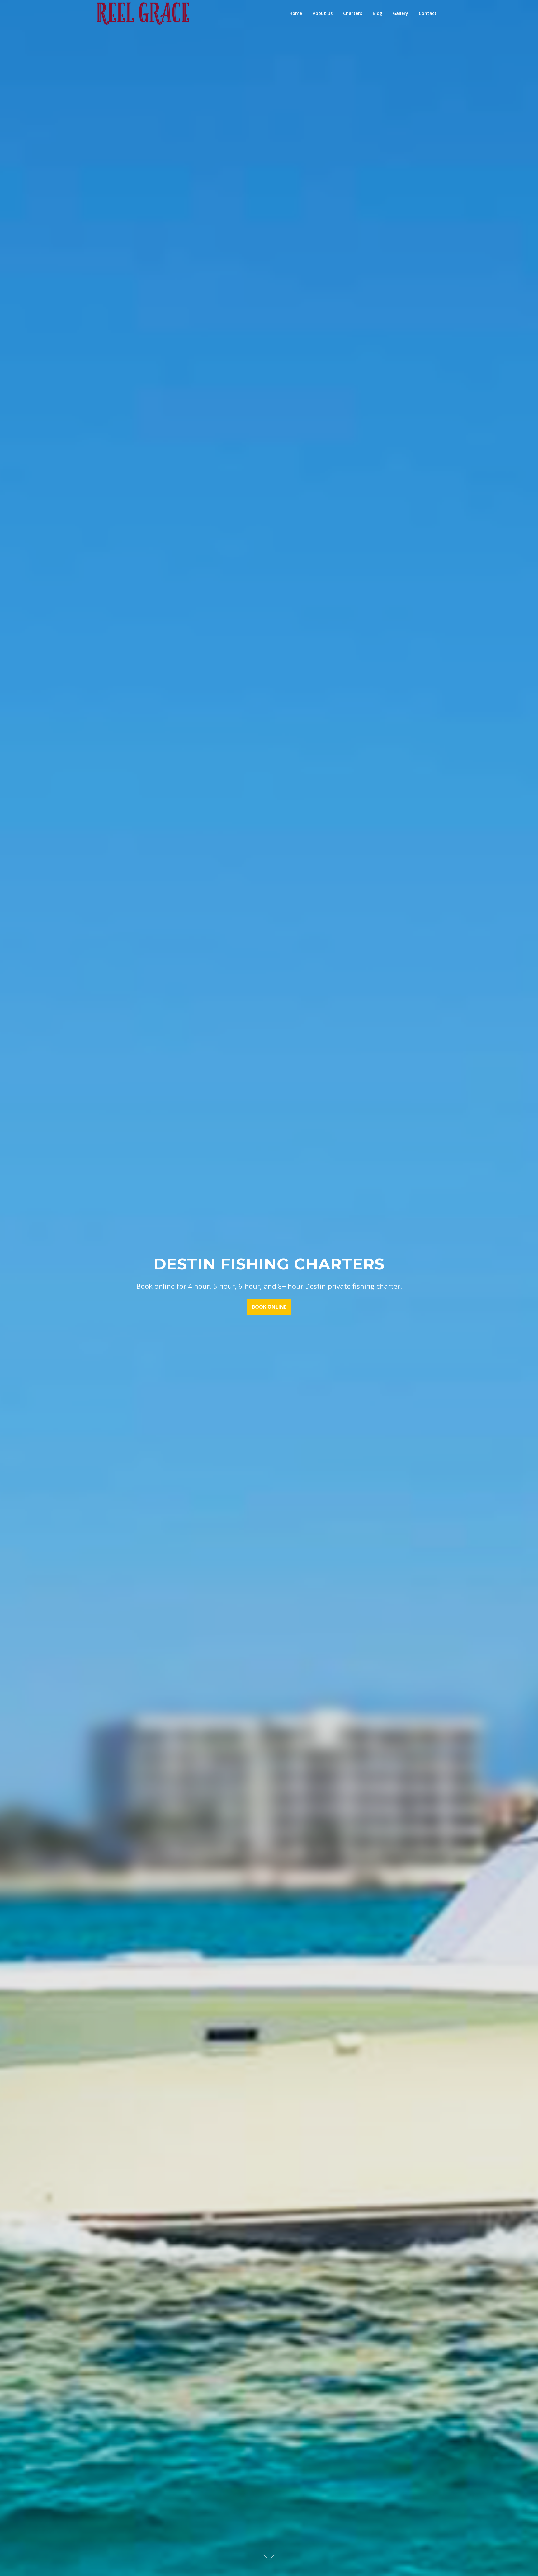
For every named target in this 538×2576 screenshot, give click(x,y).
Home (296, 13)
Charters (353, 13)
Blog (378, 13)
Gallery (401, 13)
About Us (323, 13)
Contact (428, 13)
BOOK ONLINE (269, 1307)
